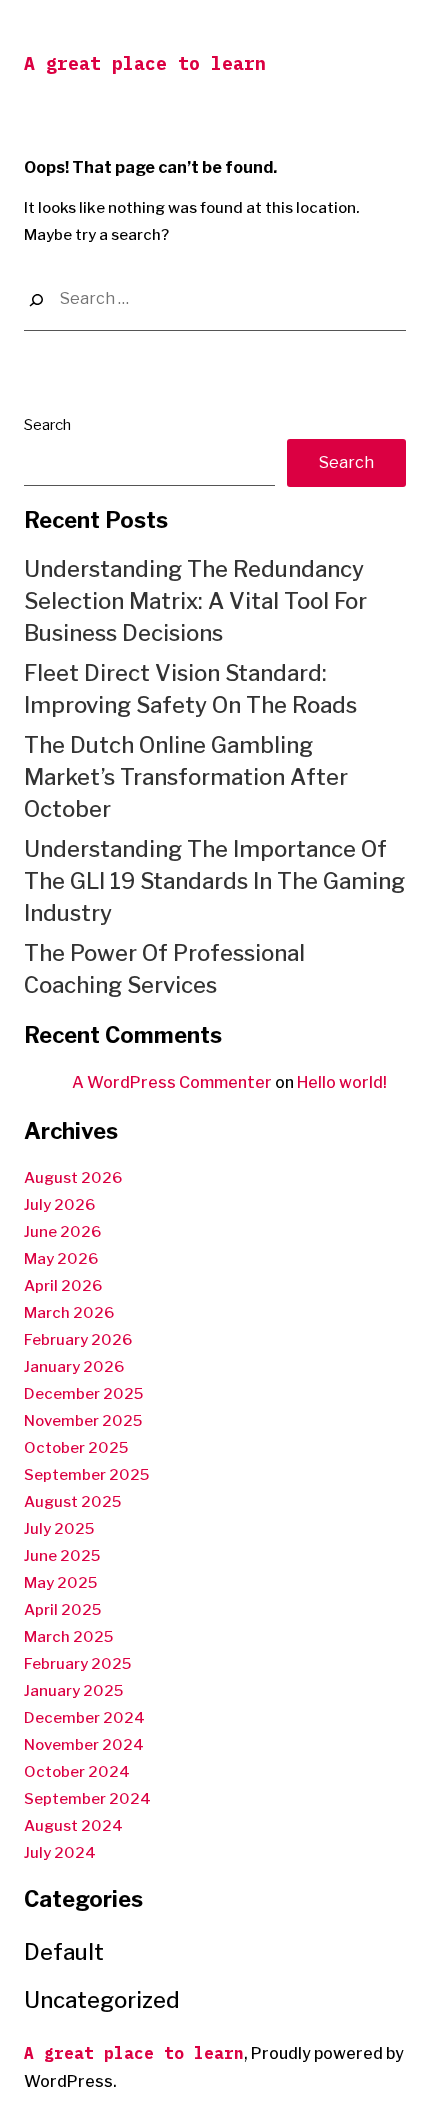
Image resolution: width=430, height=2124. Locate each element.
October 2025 (76, 1448)
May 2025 (60, 1583)
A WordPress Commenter (172, 1082)
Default (64, 1952)
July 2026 (59, 1205)
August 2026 (73, 1178)
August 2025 (72, 1502)
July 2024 (60, 1853)
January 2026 (74, 1367)
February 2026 (78, 1340)
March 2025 (68, 1637)
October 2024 (77, 1772)
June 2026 (62, 1232)
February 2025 (77, 1664)
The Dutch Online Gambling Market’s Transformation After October (186, 777)
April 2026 (63, 1286)
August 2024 (73, 1826)
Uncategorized (102, 2000)
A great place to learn (145, 63)
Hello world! (342, 1082)
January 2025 (73, 1691)
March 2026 (69, 1313)
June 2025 (62, 1556)
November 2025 (83, 1421)
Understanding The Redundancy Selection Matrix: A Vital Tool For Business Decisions (195, 601)
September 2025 (86, 1475)
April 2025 (62, 1610)
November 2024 (84, 1745)
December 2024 (84, 1718)
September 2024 (87, 1799)
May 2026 (61, 1259)
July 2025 (59, 1529)
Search (47, 425)
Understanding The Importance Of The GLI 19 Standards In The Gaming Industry (214, 881)
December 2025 (83, 1394)
